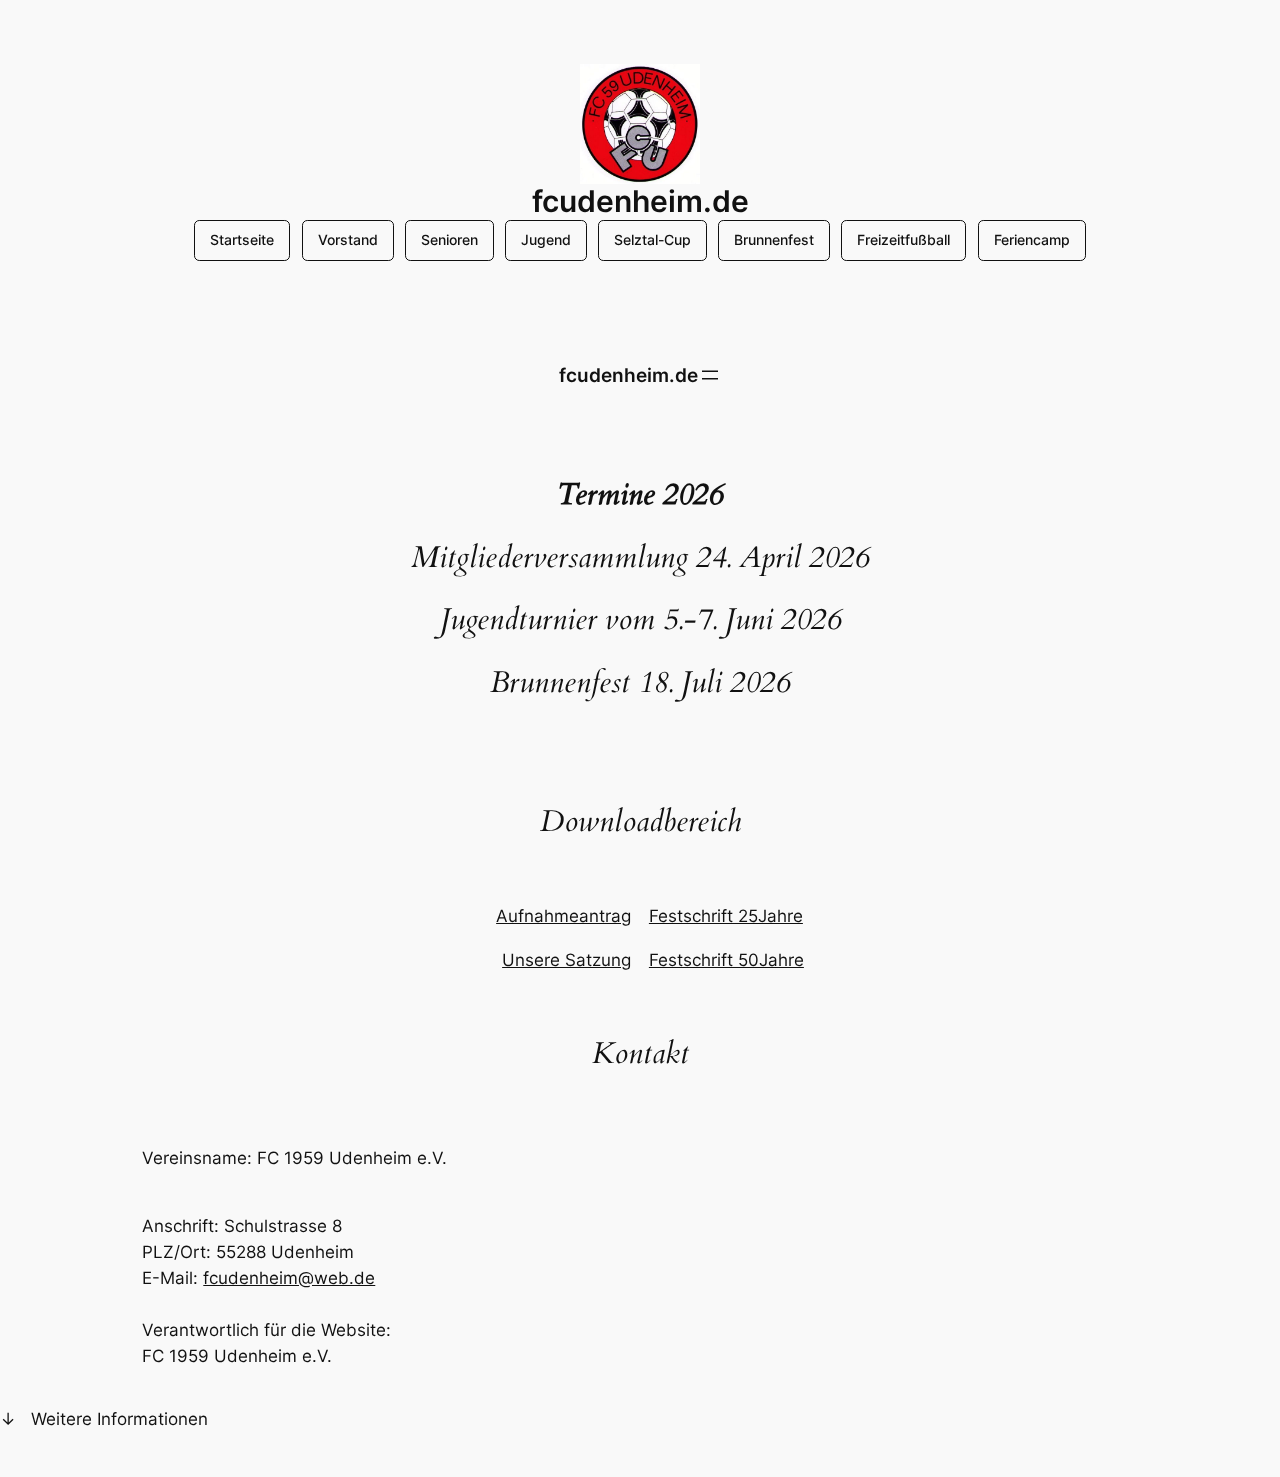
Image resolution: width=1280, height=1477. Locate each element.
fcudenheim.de (640, 201)
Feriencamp (1032, 239)
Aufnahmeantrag (563, 916)
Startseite (242, 239)
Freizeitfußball (903, 239)
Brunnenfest (774, 239)
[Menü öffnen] (710, 375)
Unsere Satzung (566, 960)
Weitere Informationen (119, 1419)
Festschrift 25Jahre (726, 916)
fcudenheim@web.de (289, 1278)
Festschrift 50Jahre (726, 960)
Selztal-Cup (652, 239)
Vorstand (348, 239)
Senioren (449, 239)
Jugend (546, 239)
